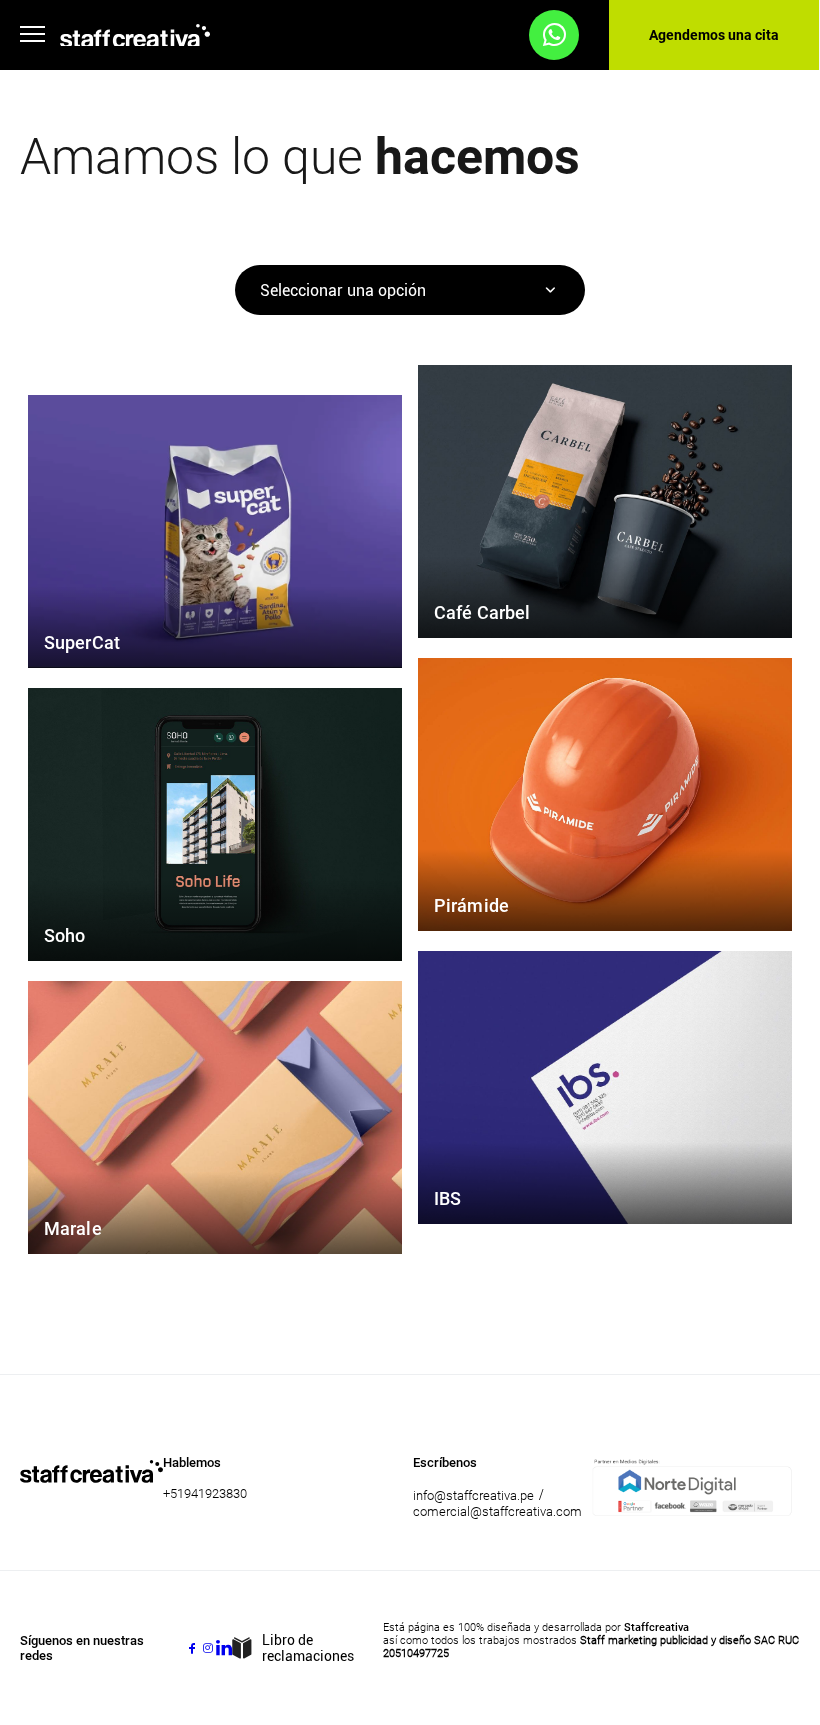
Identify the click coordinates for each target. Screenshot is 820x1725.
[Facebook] (192, 1648)
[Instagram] (208, 1648)
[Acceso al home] (135, 35)
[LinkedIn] (224, 1648)
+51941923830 (205, 1493)
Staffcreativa (656, 1627)
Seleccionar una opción (343, 290)
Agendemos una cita (714, 35)
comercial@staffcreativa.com (497, 1511)
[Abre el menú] (32, 35)
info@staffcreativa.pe (473, 1495)
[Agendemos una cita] (554, 35)
